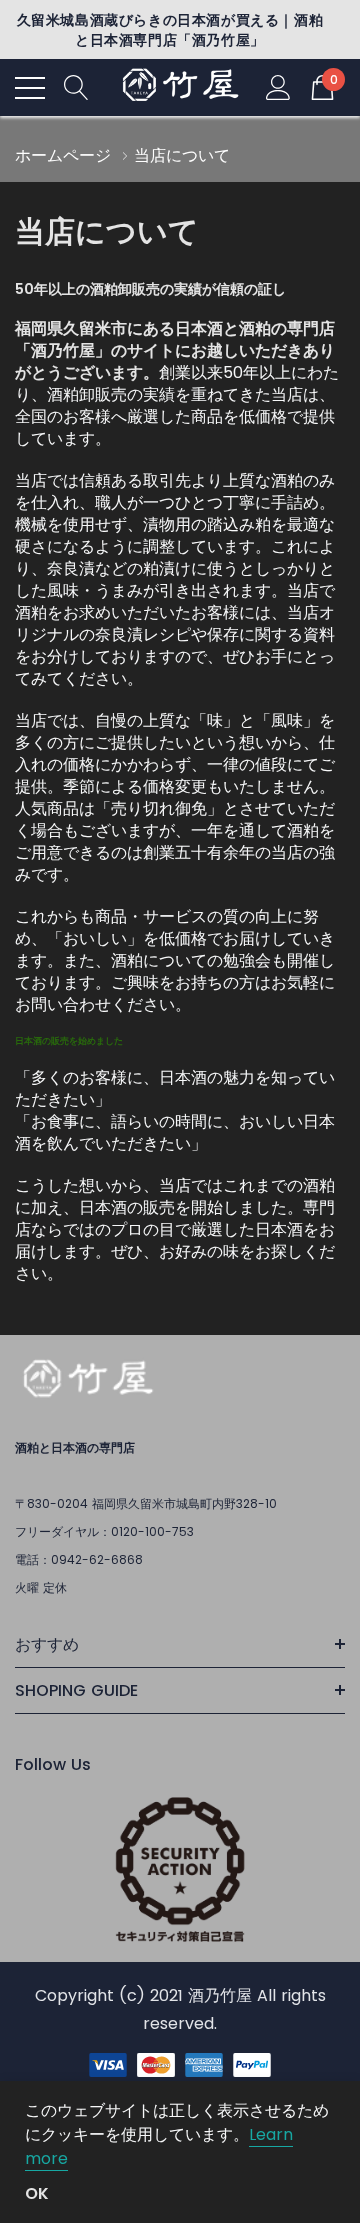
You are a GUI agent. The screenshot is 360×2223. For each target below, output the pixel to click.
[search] (76, 86)
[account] (278, 86)
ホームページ (63, 155)
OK (37, 2194)
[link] (87, 1381)
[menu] (30, 88)
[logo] (180, 87)
